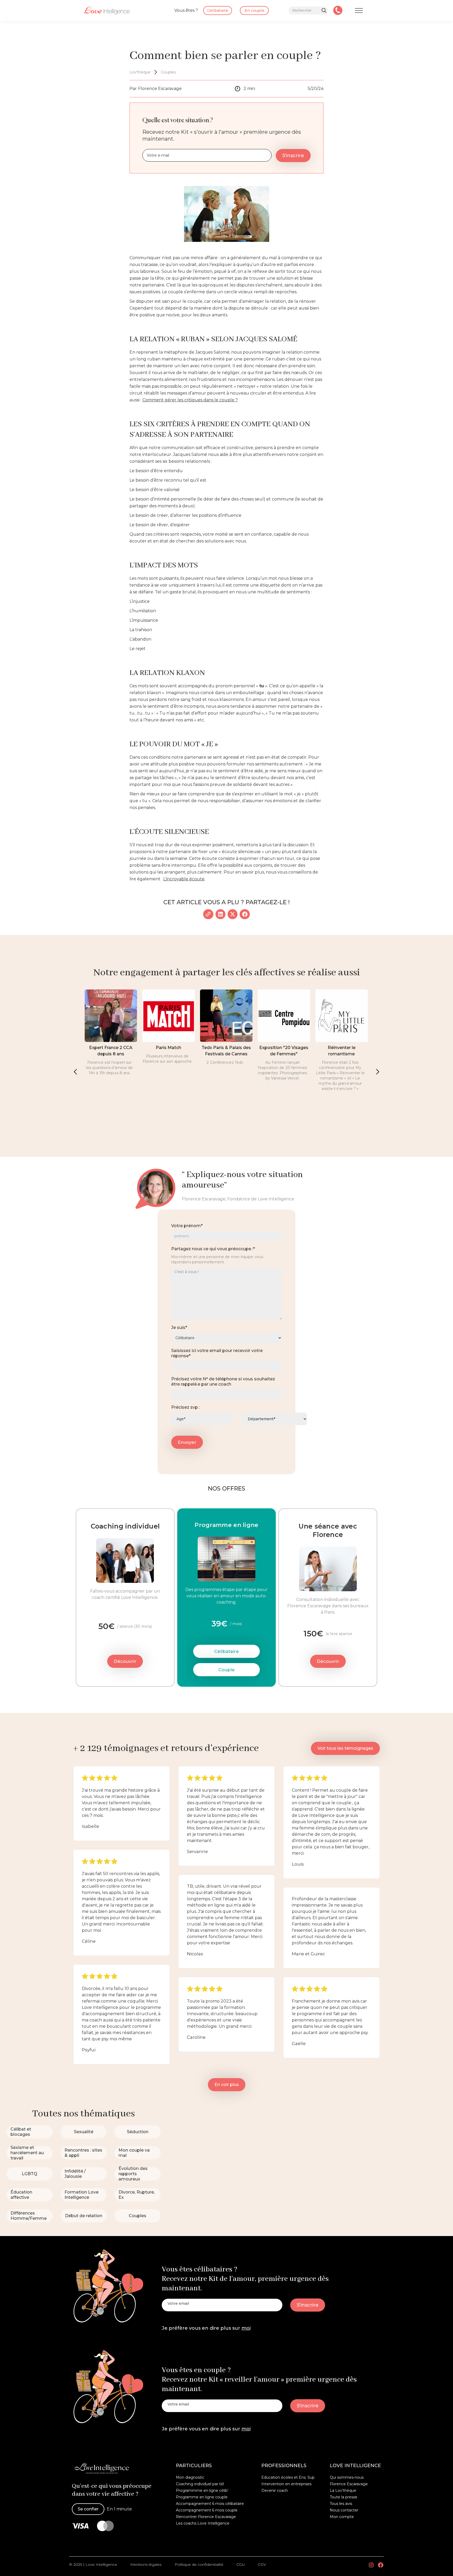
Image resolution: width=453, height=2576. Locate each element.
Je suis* (179, 1327)
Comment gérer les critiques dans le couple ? (190, 400)
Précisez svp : (185, 1407)
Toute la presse (344, 2497)
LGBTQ (29, 2174)
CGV (262, 2564)
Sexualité (84, 2132)
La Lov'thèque (343, 2490)
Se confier (88, 2509)
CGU (241, 2564)
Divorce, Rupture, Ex (137, 2195)
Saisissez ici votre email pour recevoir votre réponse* (217, 1353)
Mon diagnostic (190, 2477)
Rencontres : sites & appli (83, 2153)
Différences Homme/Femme (29, 2216)
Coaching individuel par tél (200, 2484)
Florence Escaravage (349, 2484)
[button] (75, 1072)
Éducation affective (21, 2195)
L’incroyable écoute (184, 879)
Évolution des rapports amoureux (133, 2174)
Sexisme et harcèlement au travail (27, 2153)
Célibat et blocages (21, 2132)
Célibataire (226, 1651)
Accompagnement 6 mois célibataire (210, 2504)
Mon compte (342, 2517)
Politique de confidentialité (199, 2564)
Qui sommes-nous (347, 2477)
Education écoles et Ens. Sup (288, 2477)
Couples (137, 2216)
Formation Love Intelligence (82, 2195)
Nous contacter (344, 2510)
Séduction (138, 2132)
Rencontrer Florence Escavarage (206, 2517)
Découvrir (125, 1661)
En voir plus (227, 2085)
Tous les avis (341, 2504)
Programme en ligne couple (202, 2497)
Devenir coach (275, 2490)
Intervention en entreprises (286, 2484)
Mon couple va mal (134, 2153)
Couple (226, 1670)
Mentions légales (146, 2564)
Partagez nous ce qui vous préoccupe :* (213, 1249)
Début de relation (84, 2216)
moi (246, 2328)
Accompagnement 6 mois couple (207, 2510)
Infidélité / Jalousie (75, 2174)
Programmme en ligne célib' (202, 2490)
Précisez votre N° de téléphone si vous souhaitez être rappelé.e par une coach (223, 1382)
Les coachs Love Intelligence (203, 2523)
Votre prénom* (187, 1226)
